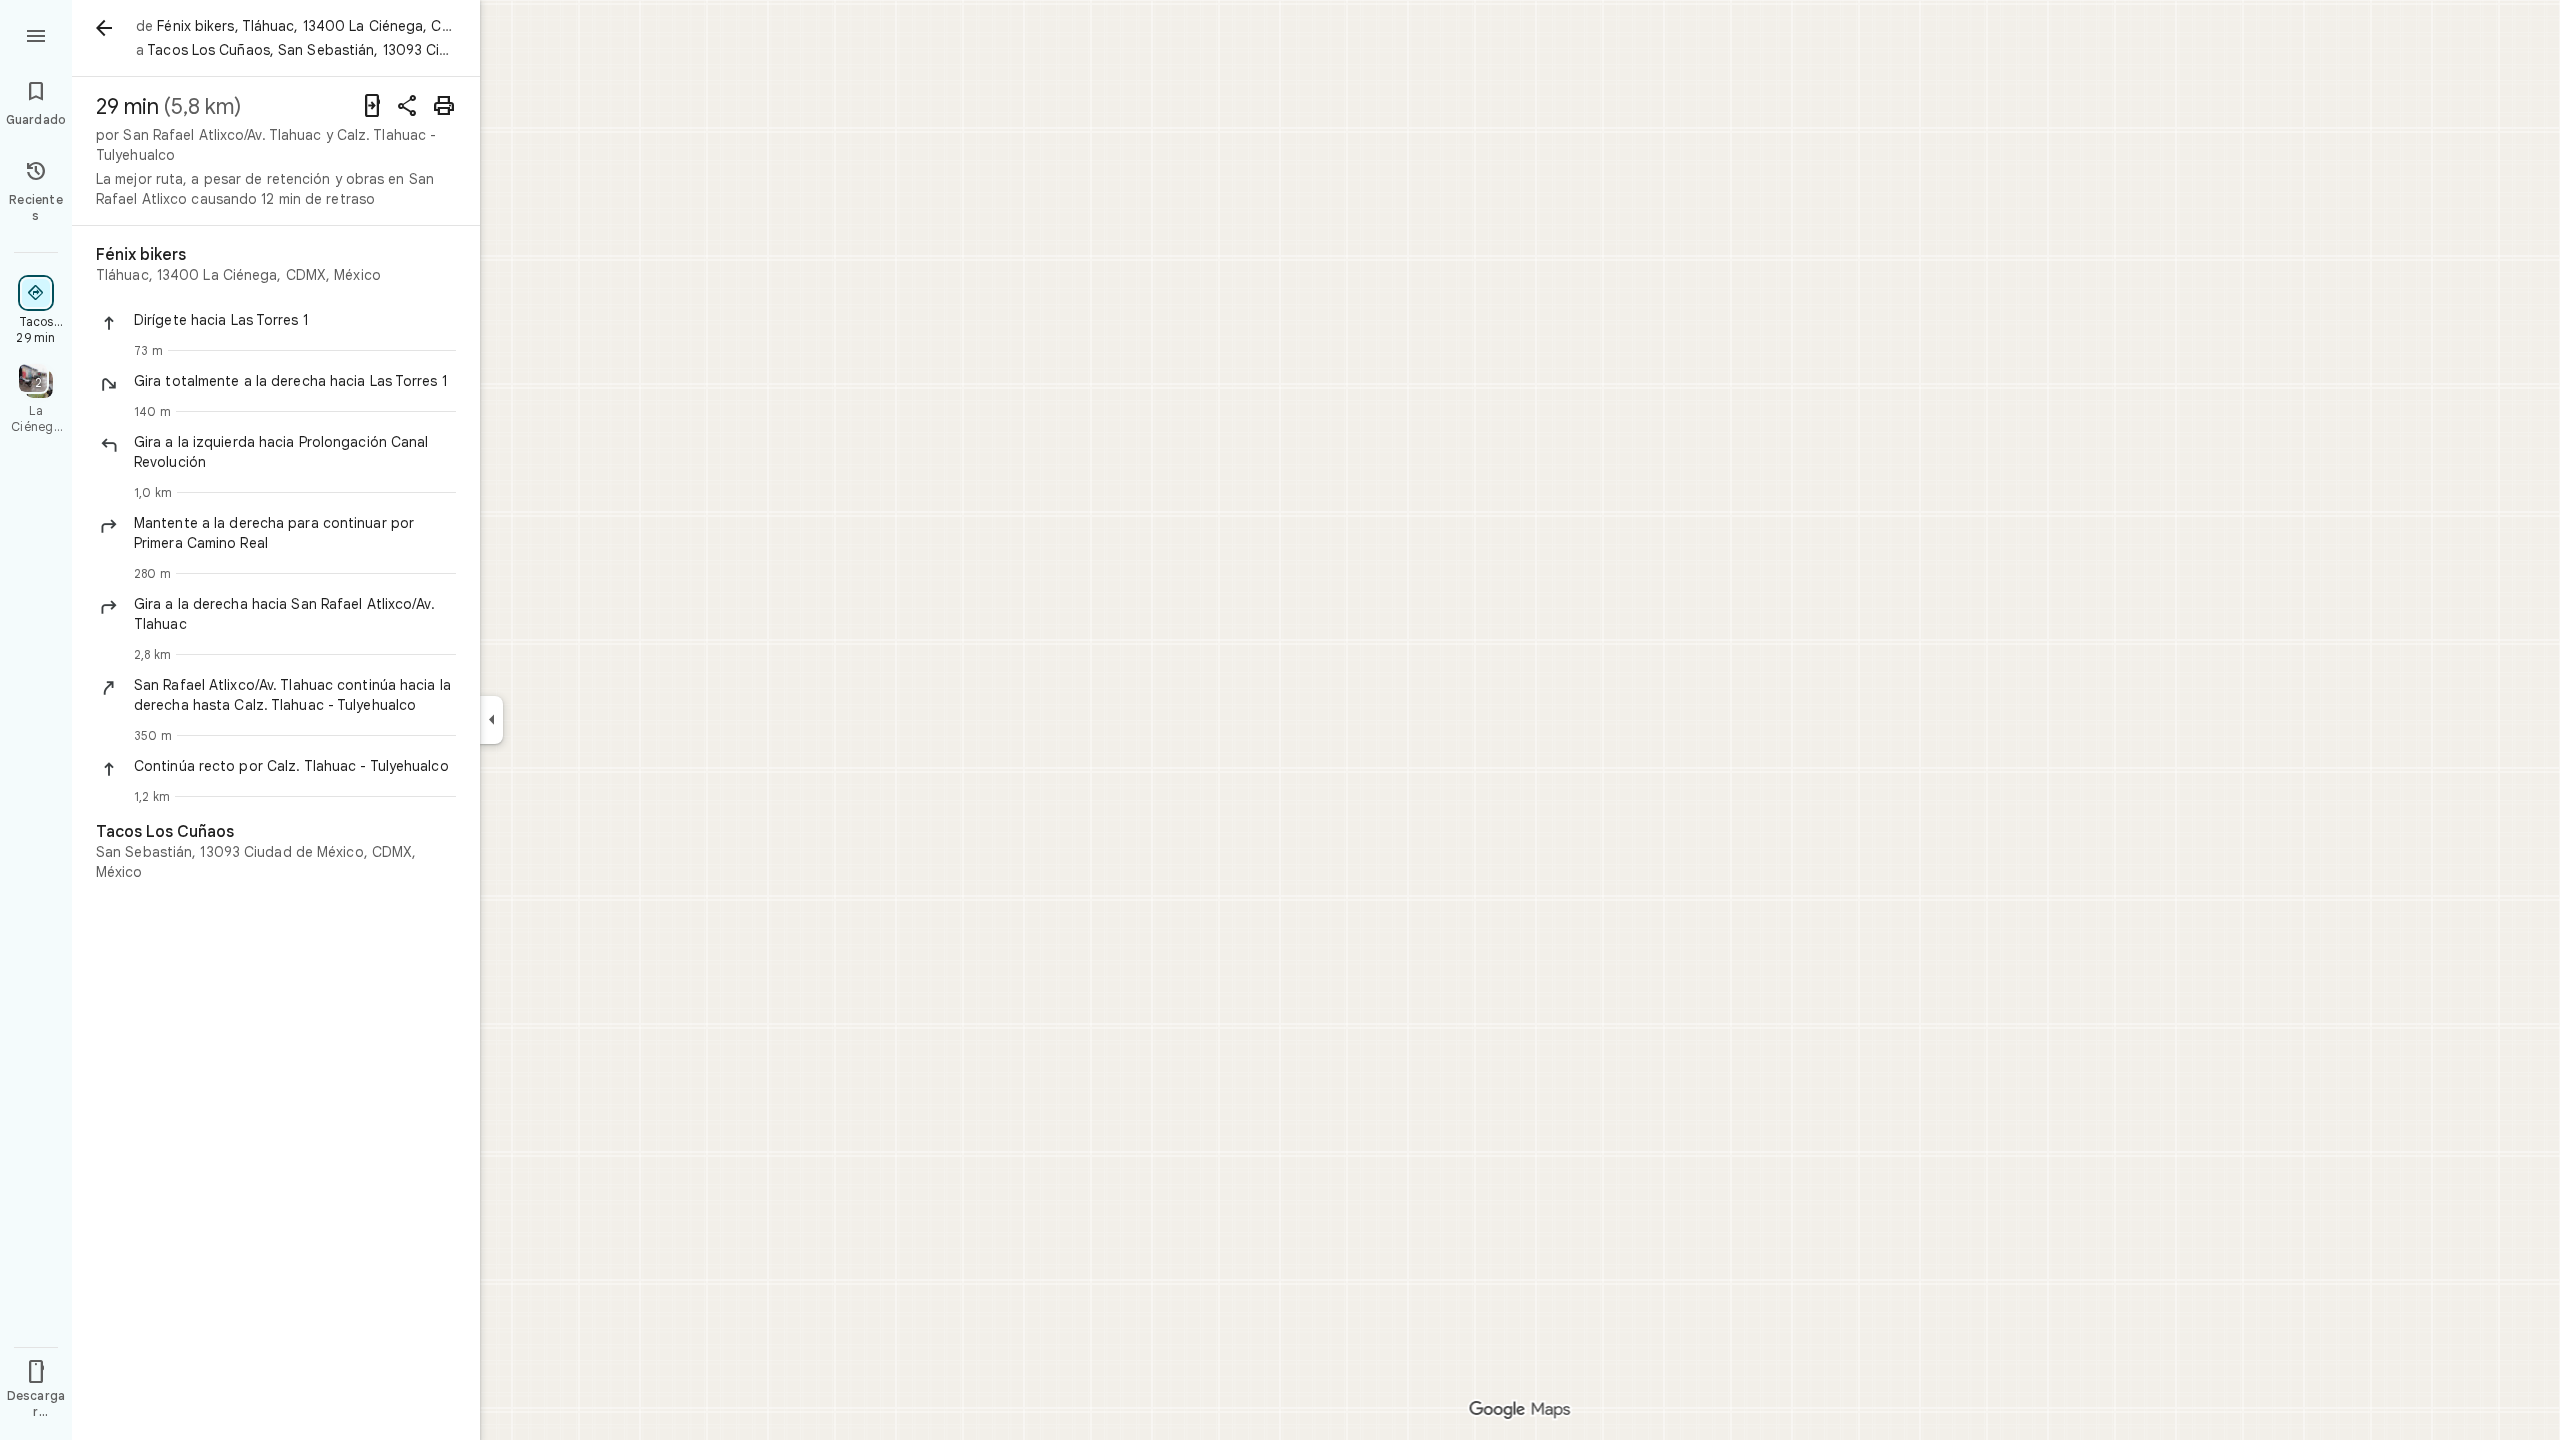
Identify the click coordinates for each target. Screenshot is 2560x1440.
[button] (295, 320)
